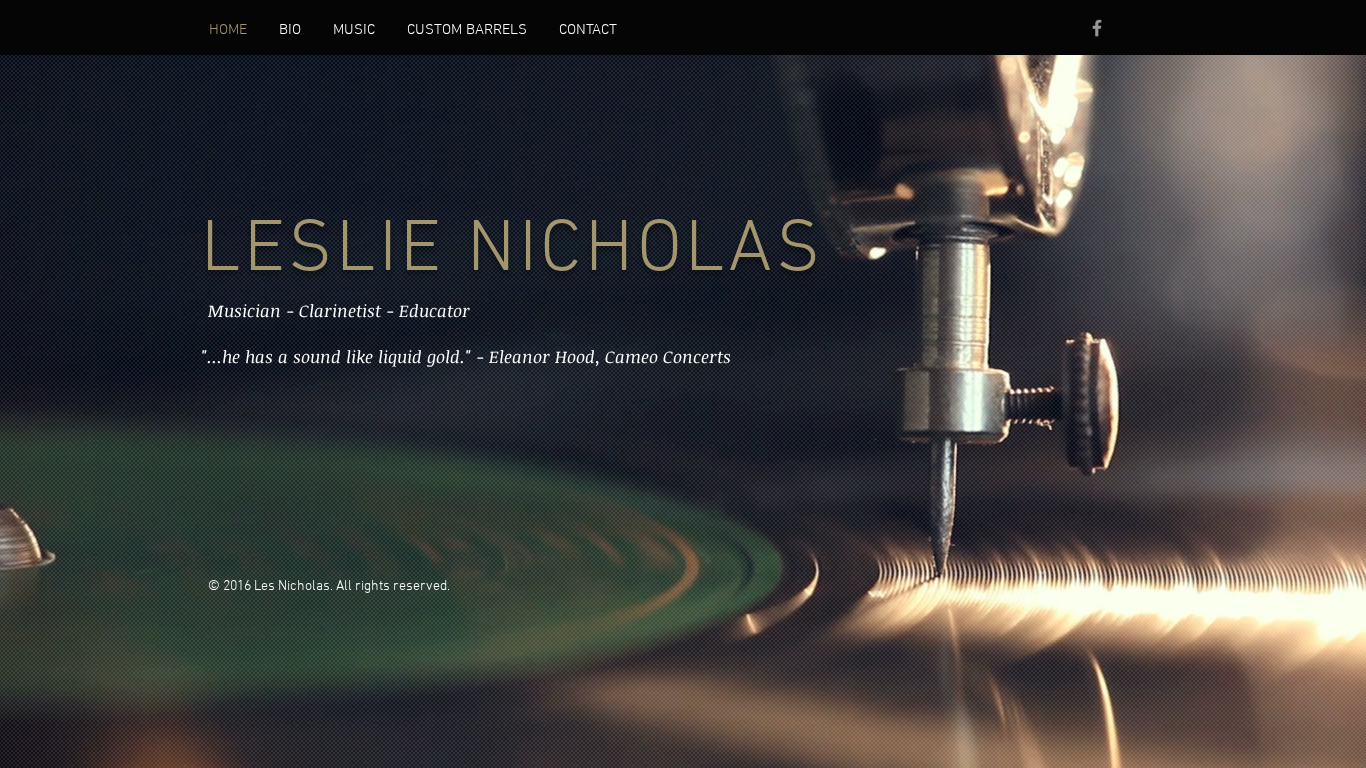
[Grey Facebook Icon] (1097, 28)
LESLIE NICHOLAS (512, 251)
